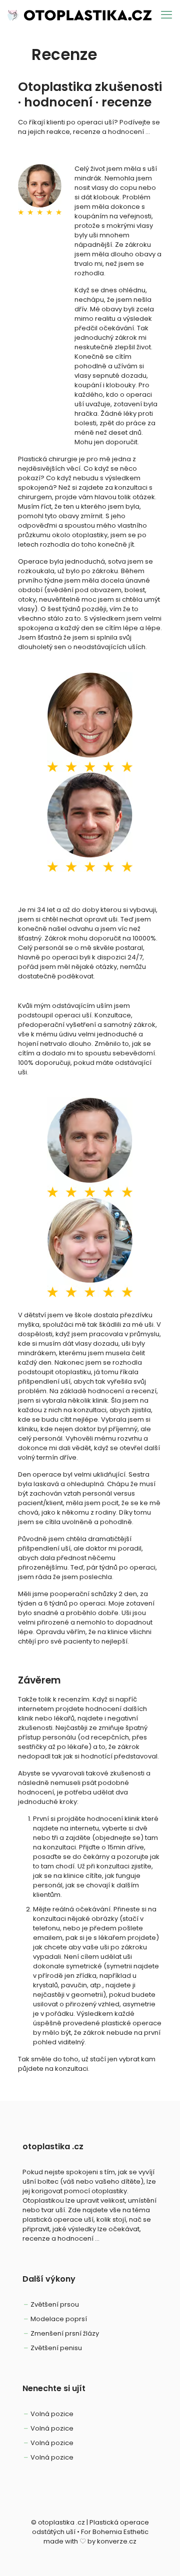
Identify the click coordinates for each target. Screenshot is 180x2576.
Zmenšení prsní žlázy (65, 2333)
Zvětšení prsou (55, 2304)
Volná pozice (52, 2414)
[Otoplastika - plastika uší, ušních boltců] (79, 15)
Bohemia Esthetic (120, 2532)
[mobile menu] (166, 15)
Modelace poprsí (59, 2319)
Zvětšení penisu (56, 2348)
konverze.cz (117, 2541)
